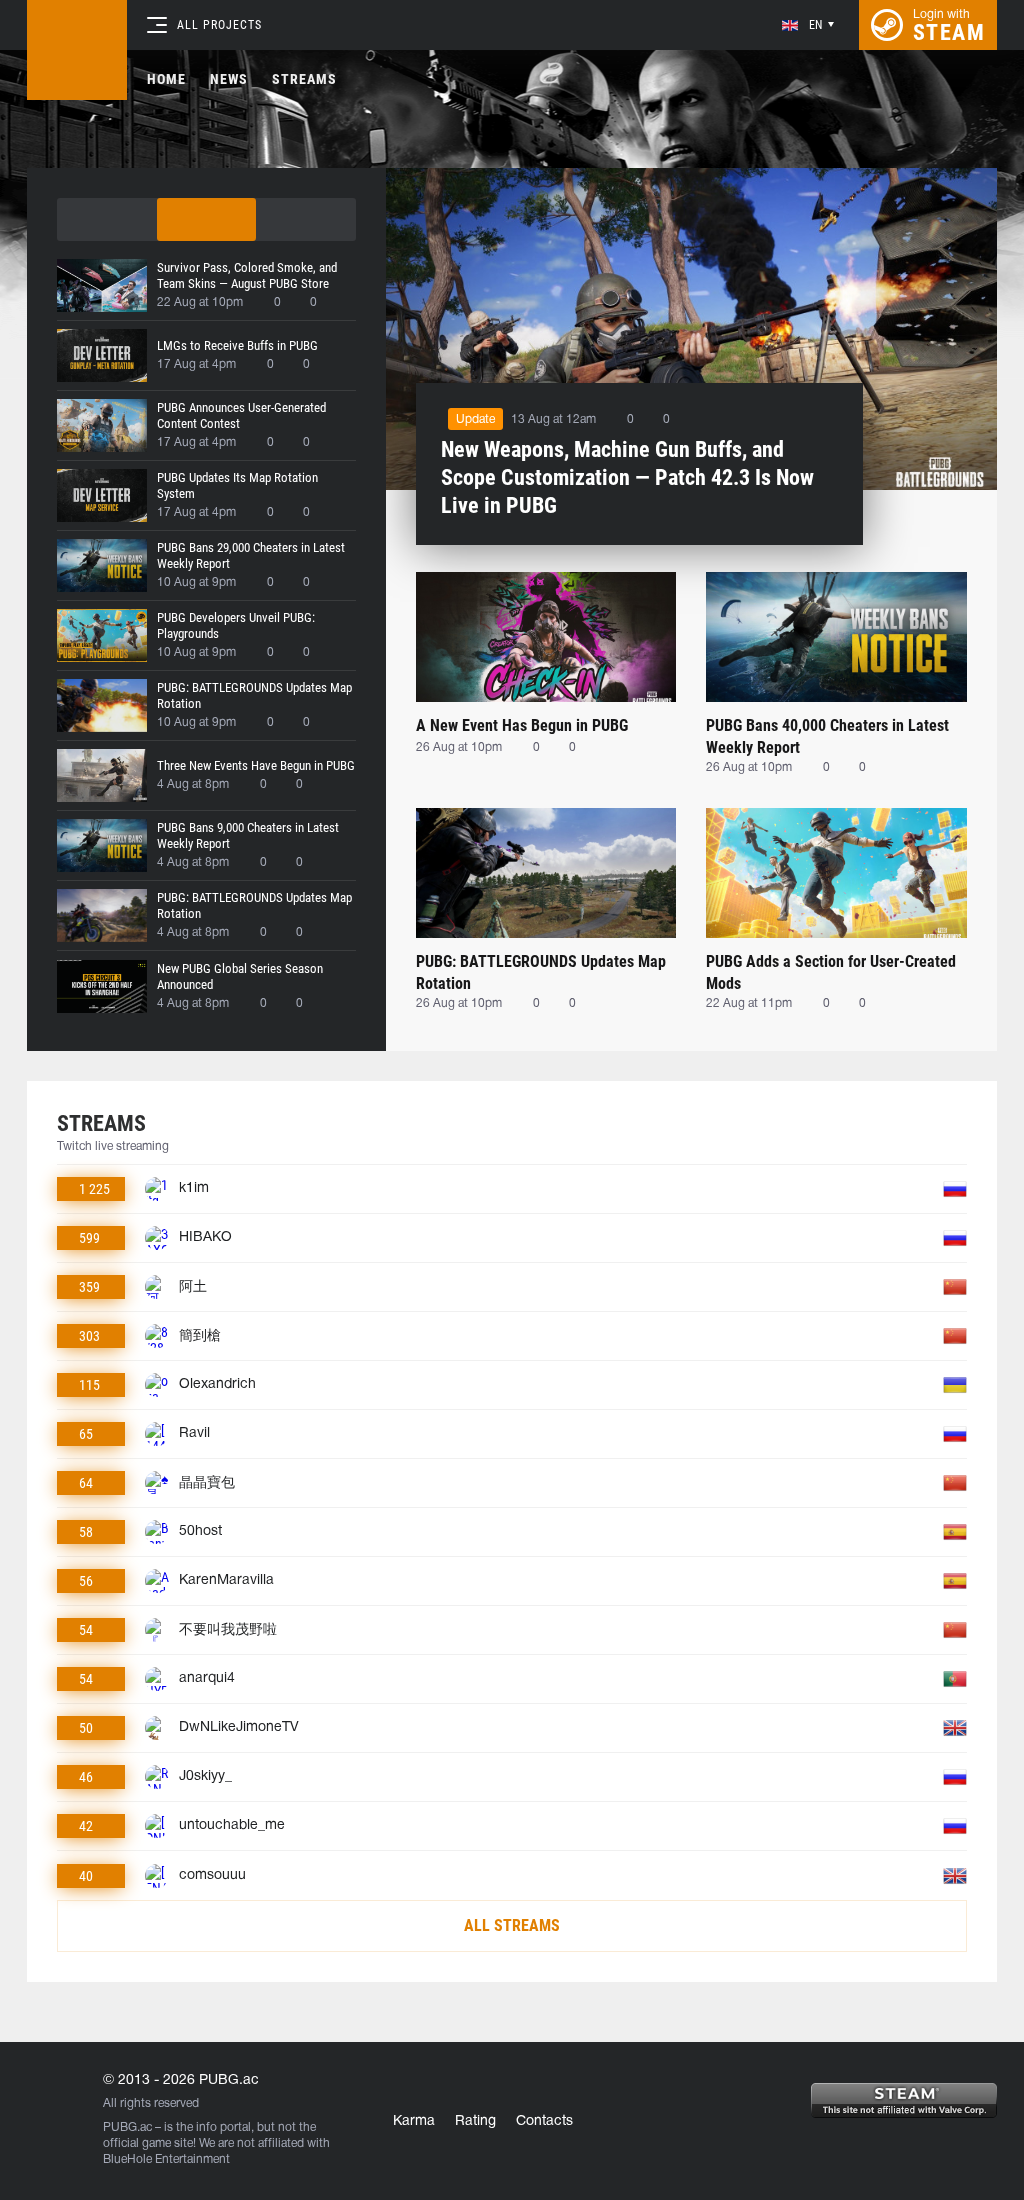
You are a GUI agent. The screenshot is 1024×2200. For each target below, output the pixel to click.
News (229, 79)
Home (166, 79)
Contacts (544, 2121)
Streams (304, 79)
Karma (414, 2121)
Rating (475, 2121)
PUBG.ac (127, 2127)
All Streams (512, 1925)
